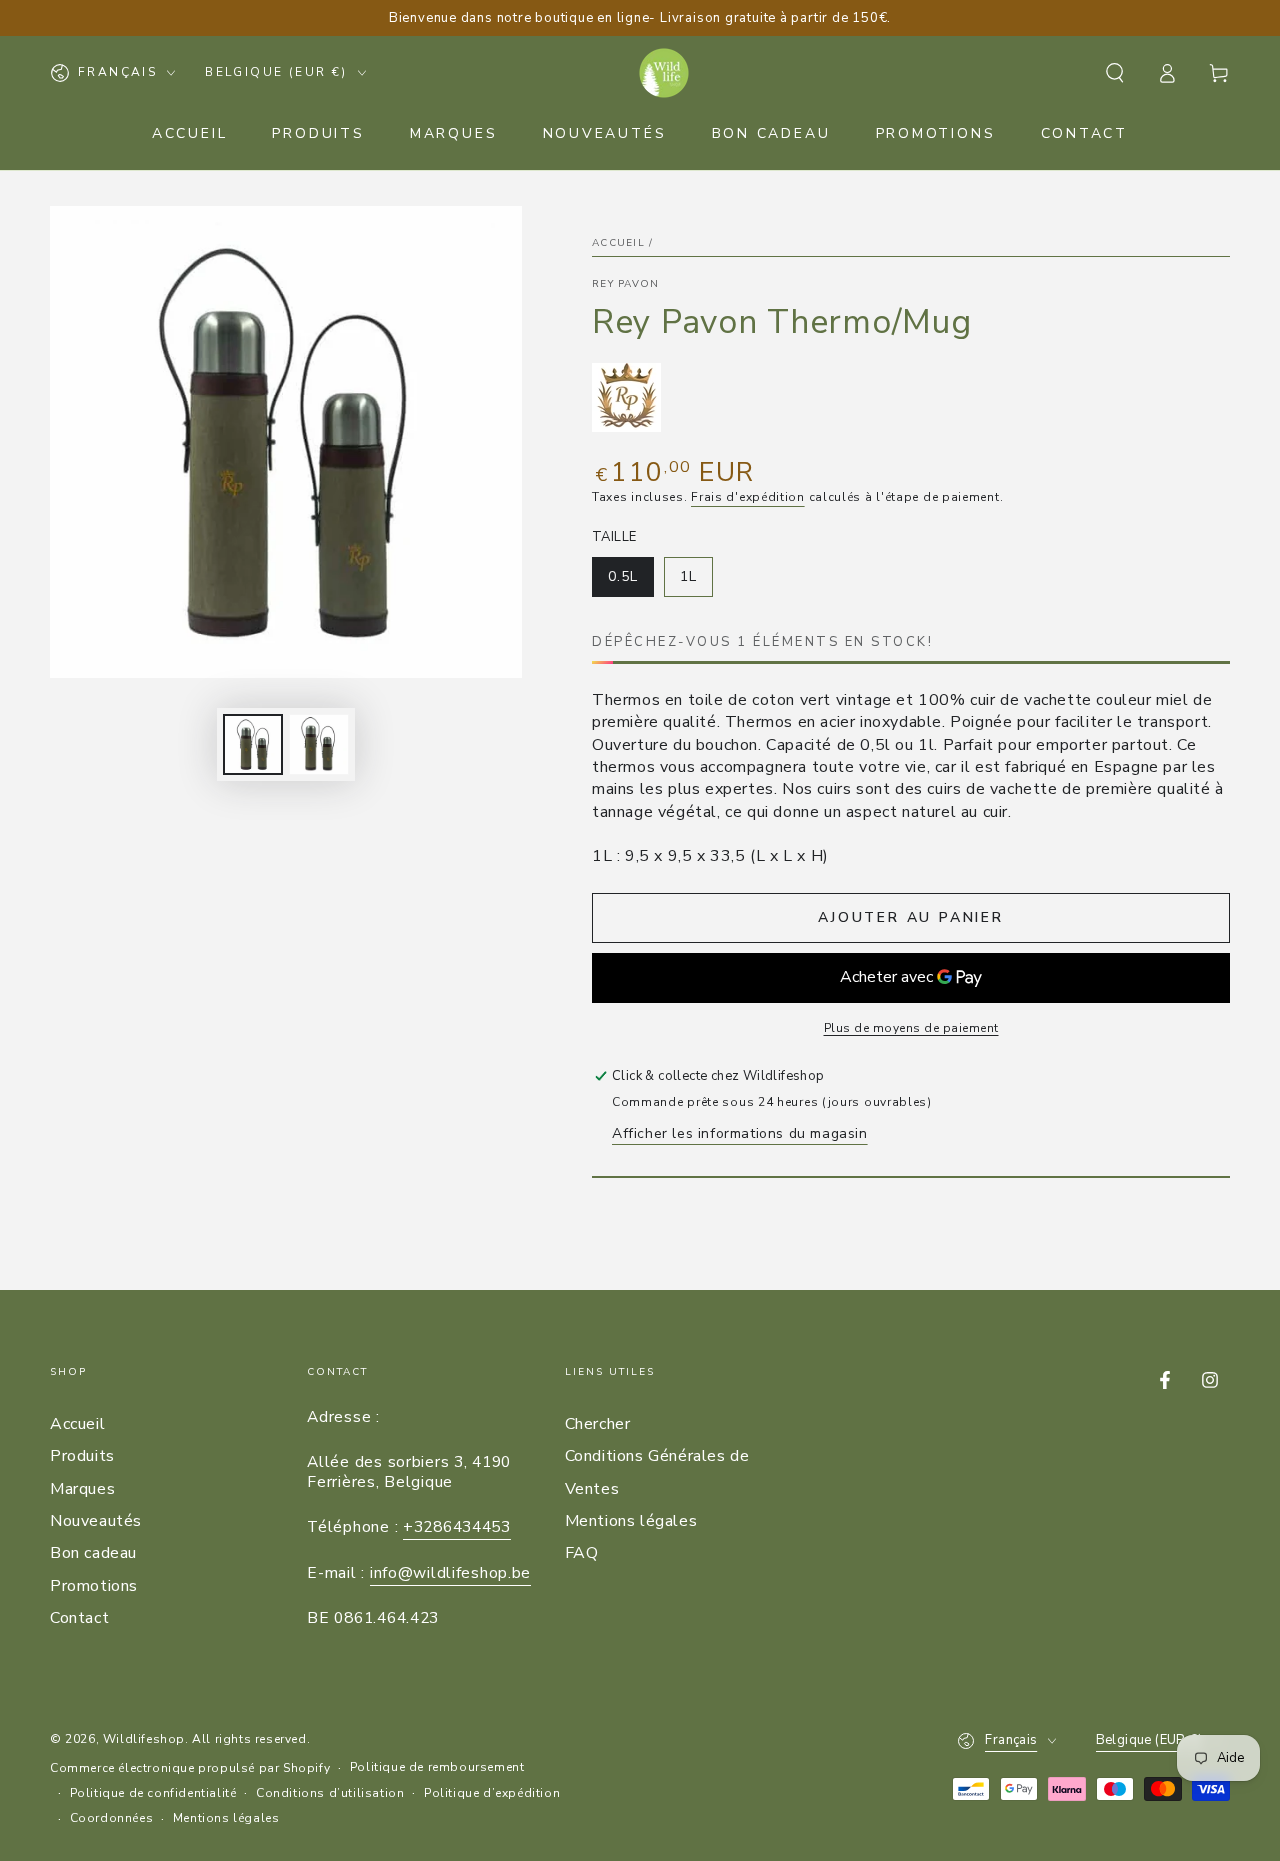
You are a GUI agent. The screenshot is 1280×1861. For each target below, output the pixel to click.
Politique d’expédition (492, 1793)
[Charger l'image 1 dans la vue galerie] (253, 744)
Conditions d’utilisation (330, 1793)
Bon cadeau (93, 1553)
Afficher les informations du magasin (740, 1133)
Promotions (94, 1586)
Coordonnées (112, 1818)
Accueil (618, 243)
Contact (79, 1618)
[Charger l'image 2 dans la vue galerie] (319, 744)
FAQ (582, 1553)
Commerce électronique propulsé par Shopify (190, 1768)
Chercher (598, 1424)
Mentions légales (631, 1521)
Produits (82, 1456)
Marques (82, 1489)
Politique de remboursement (437, 1767)
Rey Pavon (626, 284)
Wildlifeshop (144, 1739)
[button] (1115, 73)
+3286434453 (457, 1527)
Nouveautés (96, 1521)
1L (696, 582)
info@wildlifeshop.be (450, 1573)
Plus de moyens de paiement (911, 1028)
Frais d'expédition (748, 497)
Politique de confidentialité (153, 1793)
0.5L (630, 582)
